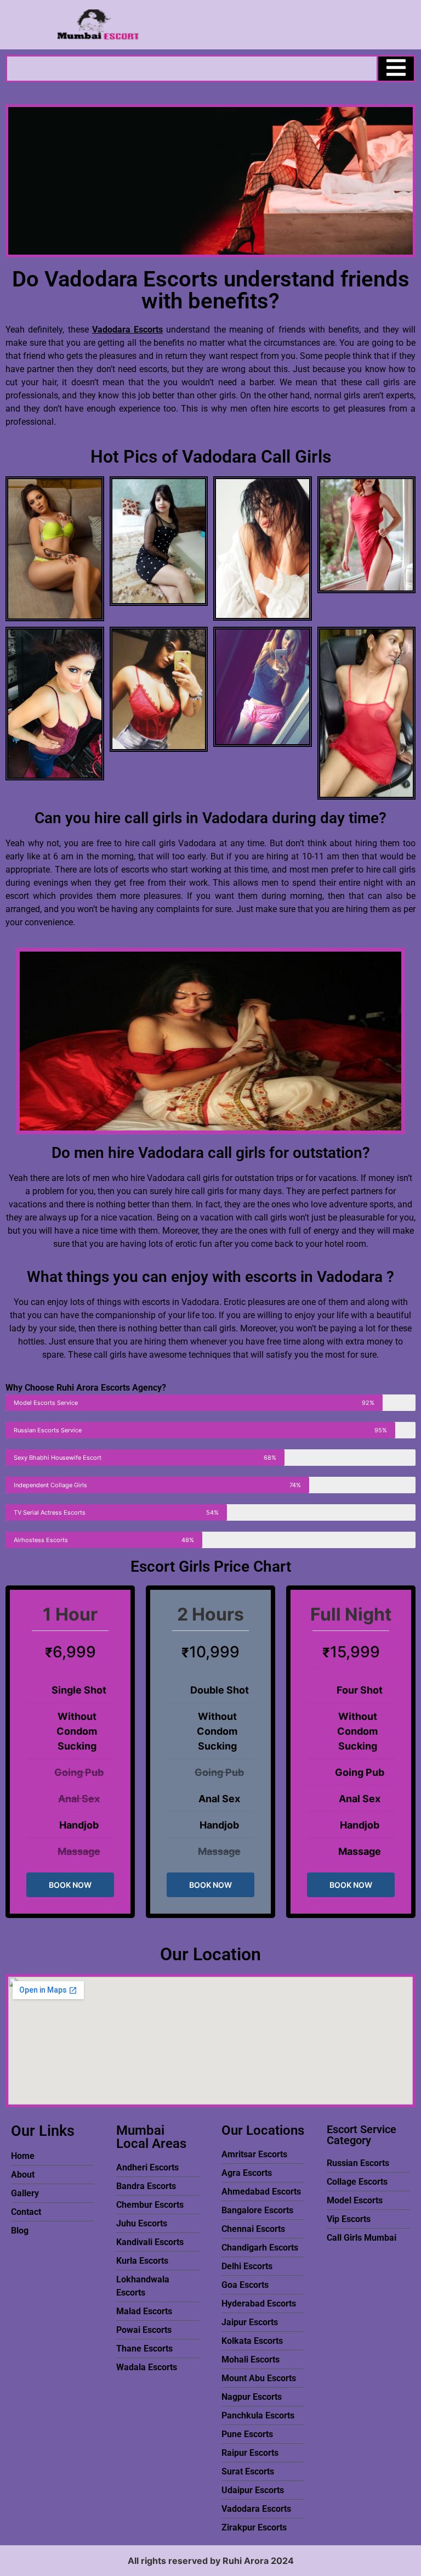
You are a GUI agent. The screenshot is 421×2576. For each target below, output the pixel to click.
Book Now (70, 1885)
